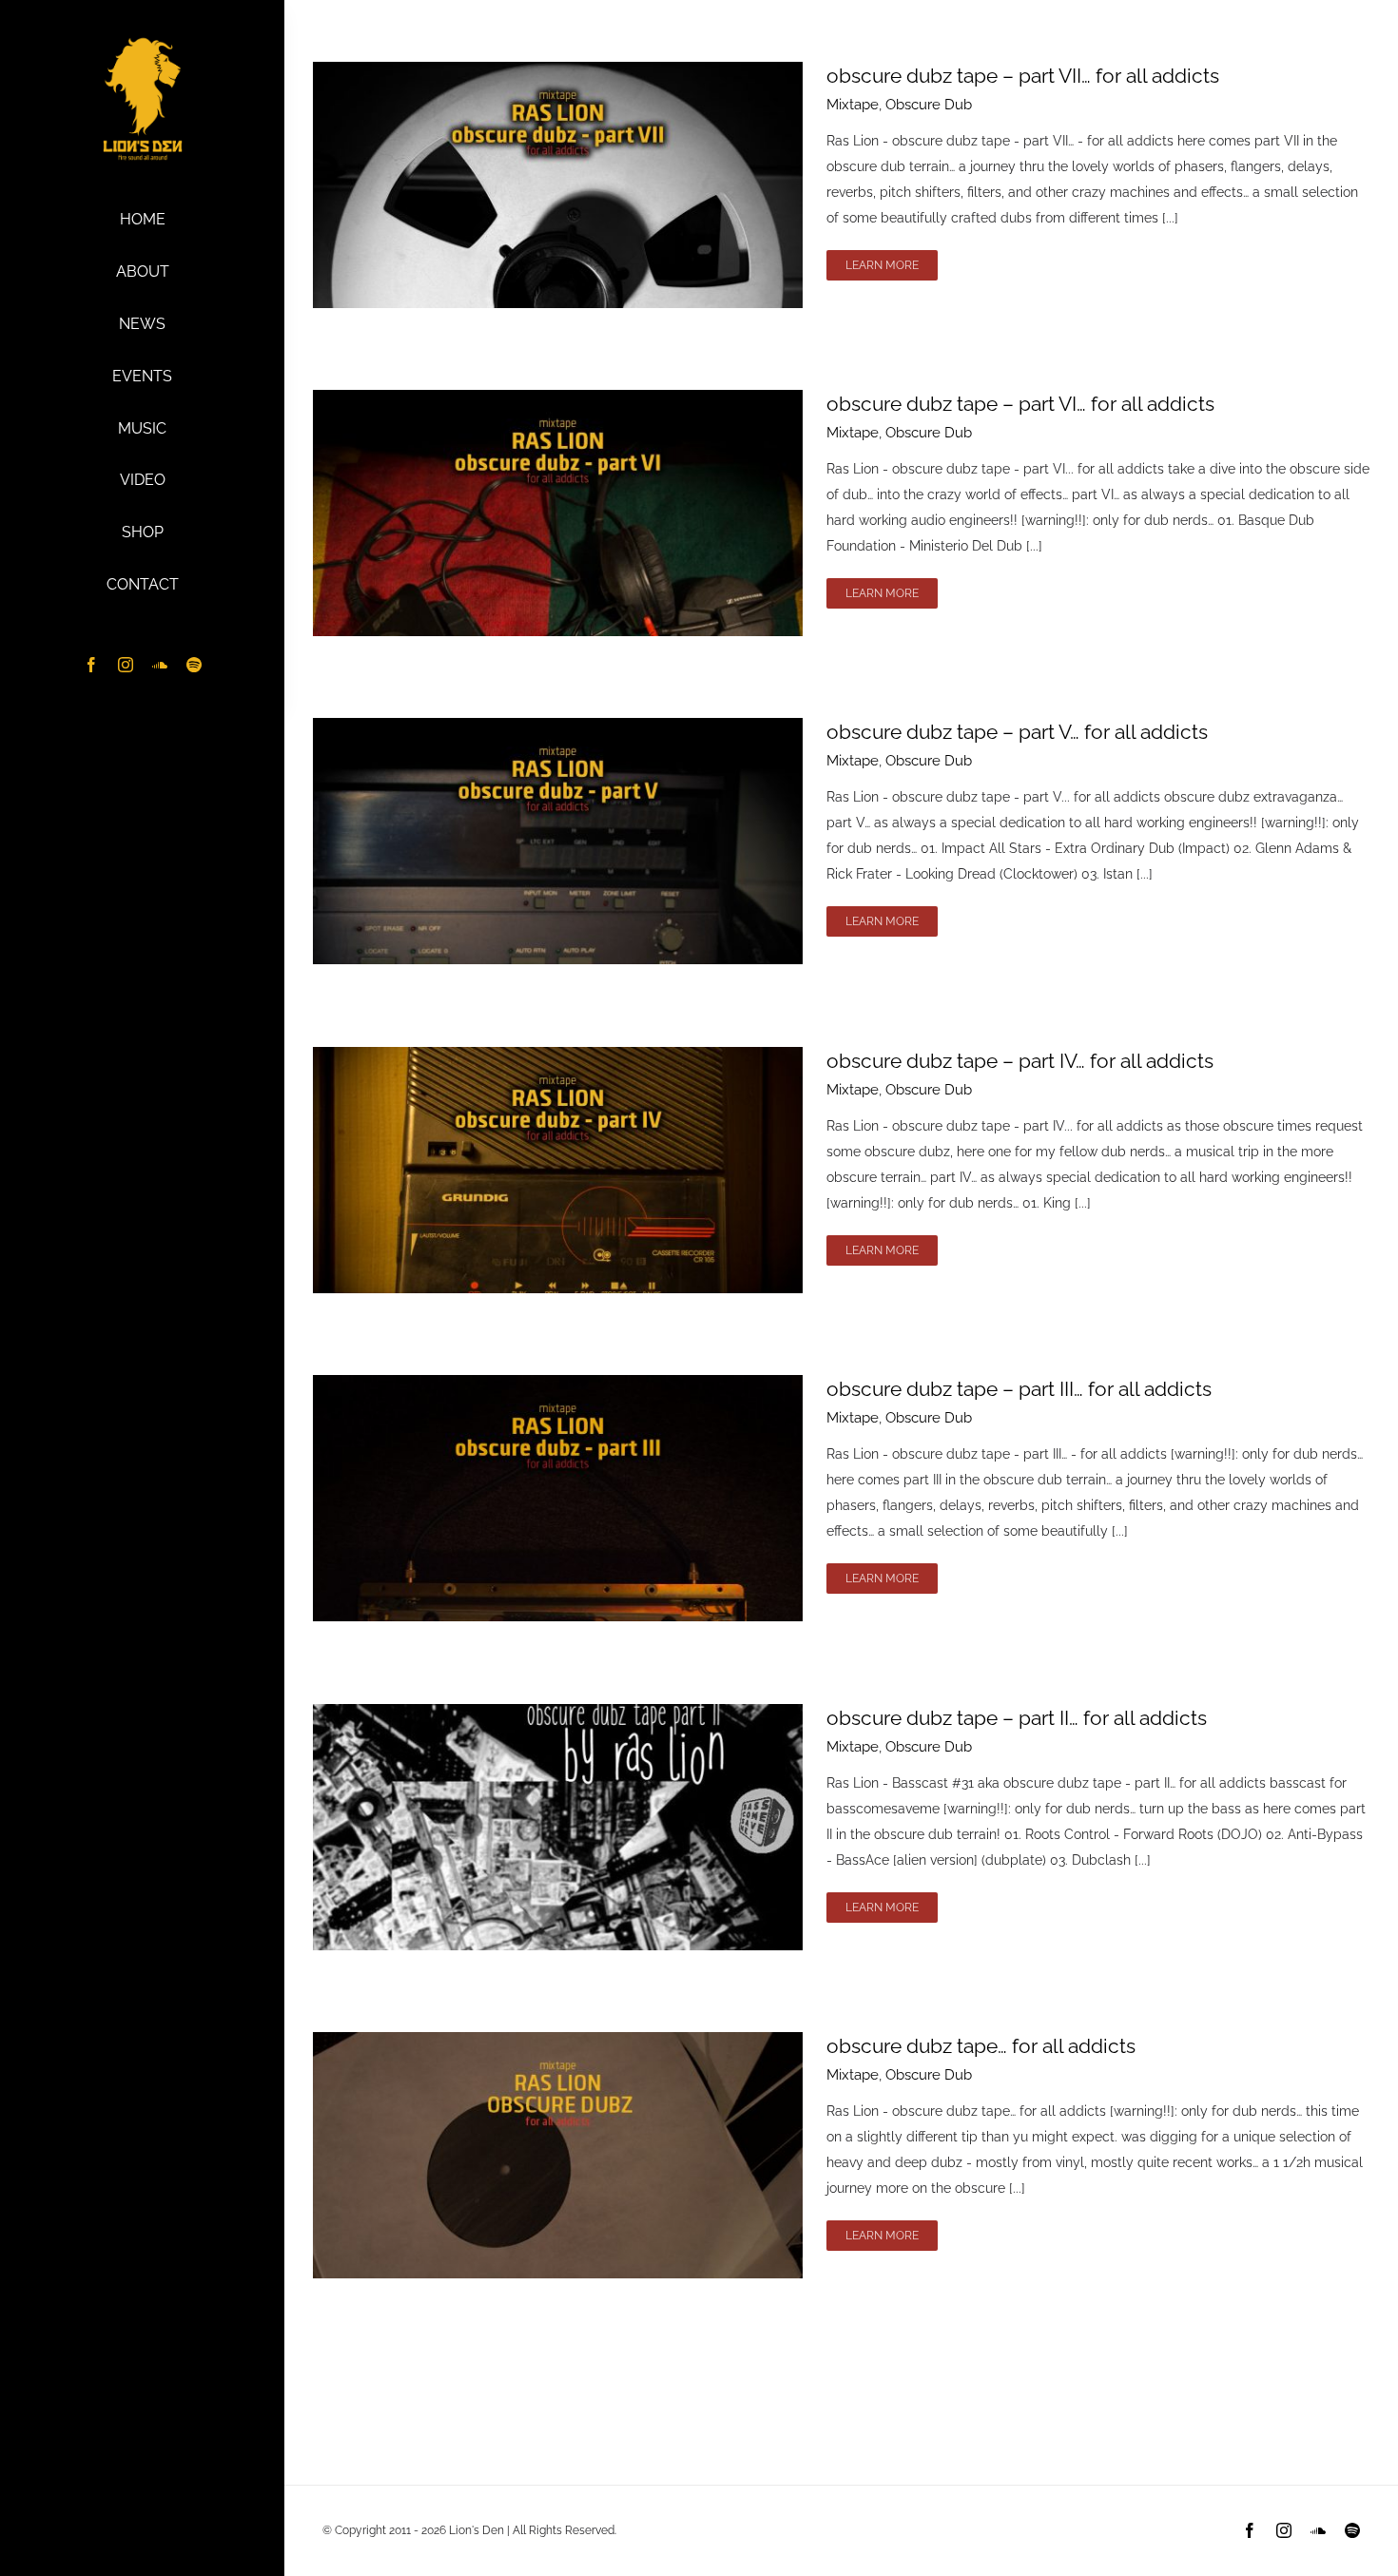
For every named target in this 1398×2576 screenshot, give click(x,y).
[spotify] (194, 665)
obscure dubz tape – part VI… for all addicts (1020, 404)
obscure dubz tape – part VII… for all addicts (1023, 76)
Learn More (882, 265)
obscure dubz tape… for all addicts (981, 2046)
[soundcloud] (160, 665)
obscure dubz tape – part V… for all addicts (1017, 732)
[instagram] (126, 665)
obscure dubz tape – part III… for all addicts (1019, 1389)
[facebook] (91, 665)
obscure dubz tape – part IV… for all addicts (1020, 1061)
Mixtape (853, 105)
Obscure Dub (929, 105)
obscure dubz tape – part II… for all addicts (1017, 1718)
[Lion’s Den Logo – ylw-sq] (143, 41)
